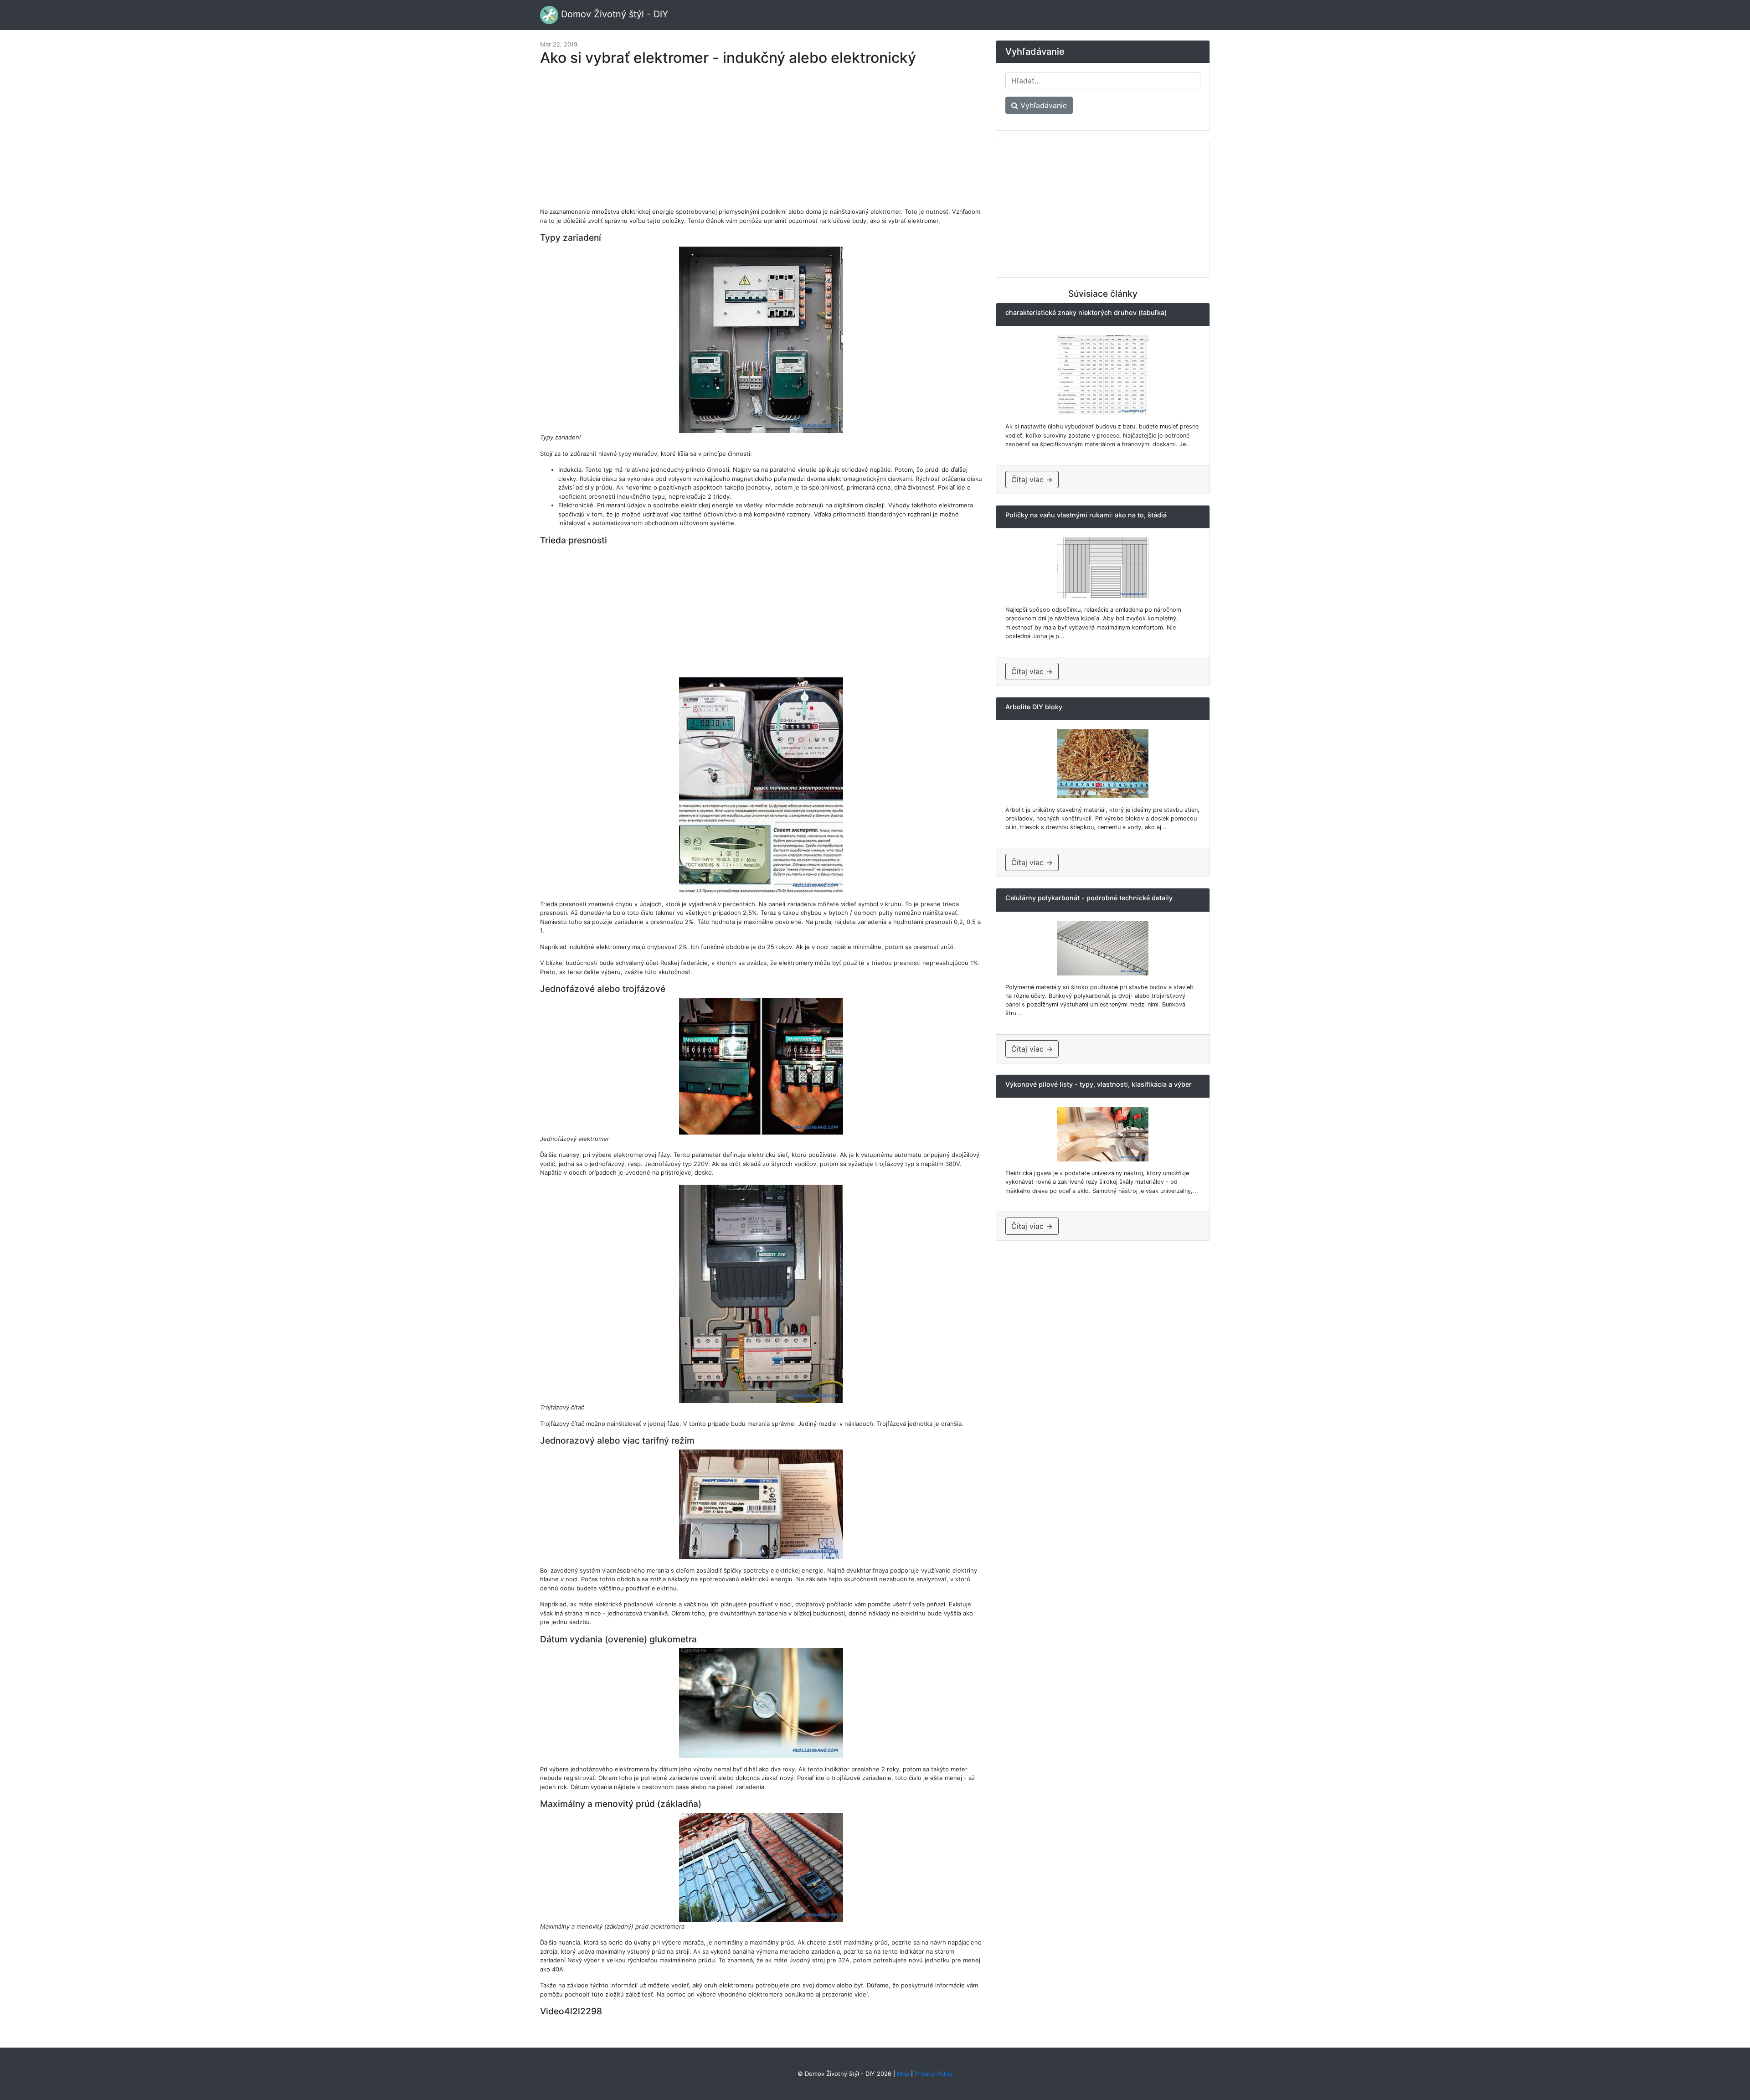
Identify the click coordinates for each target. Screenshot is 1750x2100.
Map (903, 2074)
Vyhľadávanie (1042, 105)
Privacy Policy (934, 2074)
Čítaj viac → (1032, 480)
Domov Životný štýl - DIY (613, 14)
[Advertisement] (761, 141)
